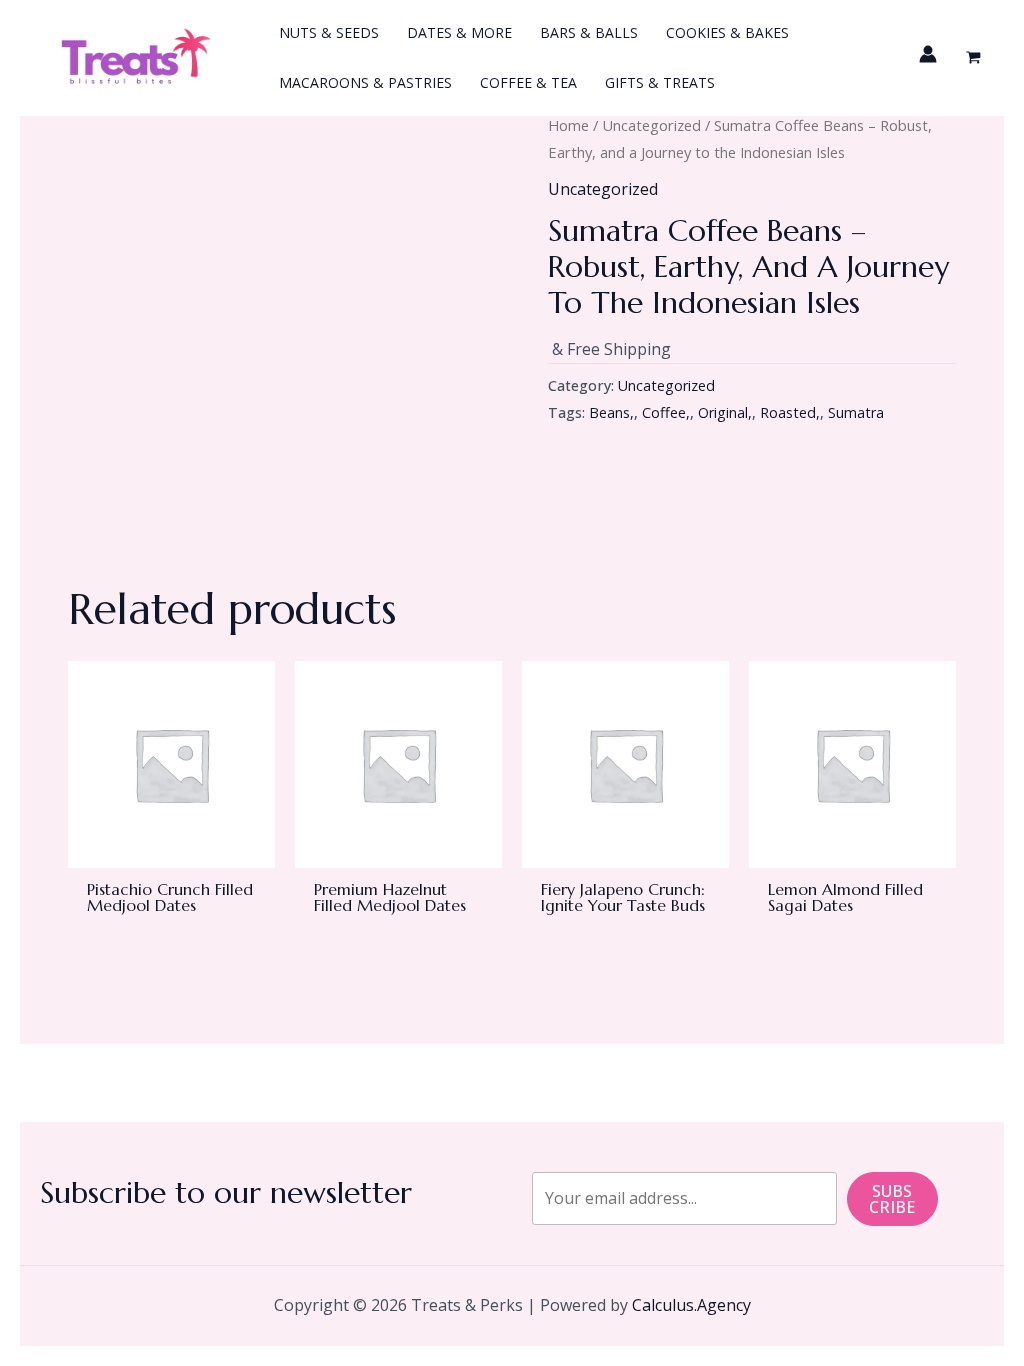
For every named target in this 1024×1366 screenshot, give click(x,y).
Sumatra (856, 412)
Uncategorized (651, 125)
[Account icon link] (928, 54)
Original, (725, 412)
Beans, (611, 412)
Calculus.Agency (691, 1305)
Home (568, 125)
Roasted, (790, 412)
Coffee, (666, 412)
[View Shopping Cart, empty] (973, 58)
